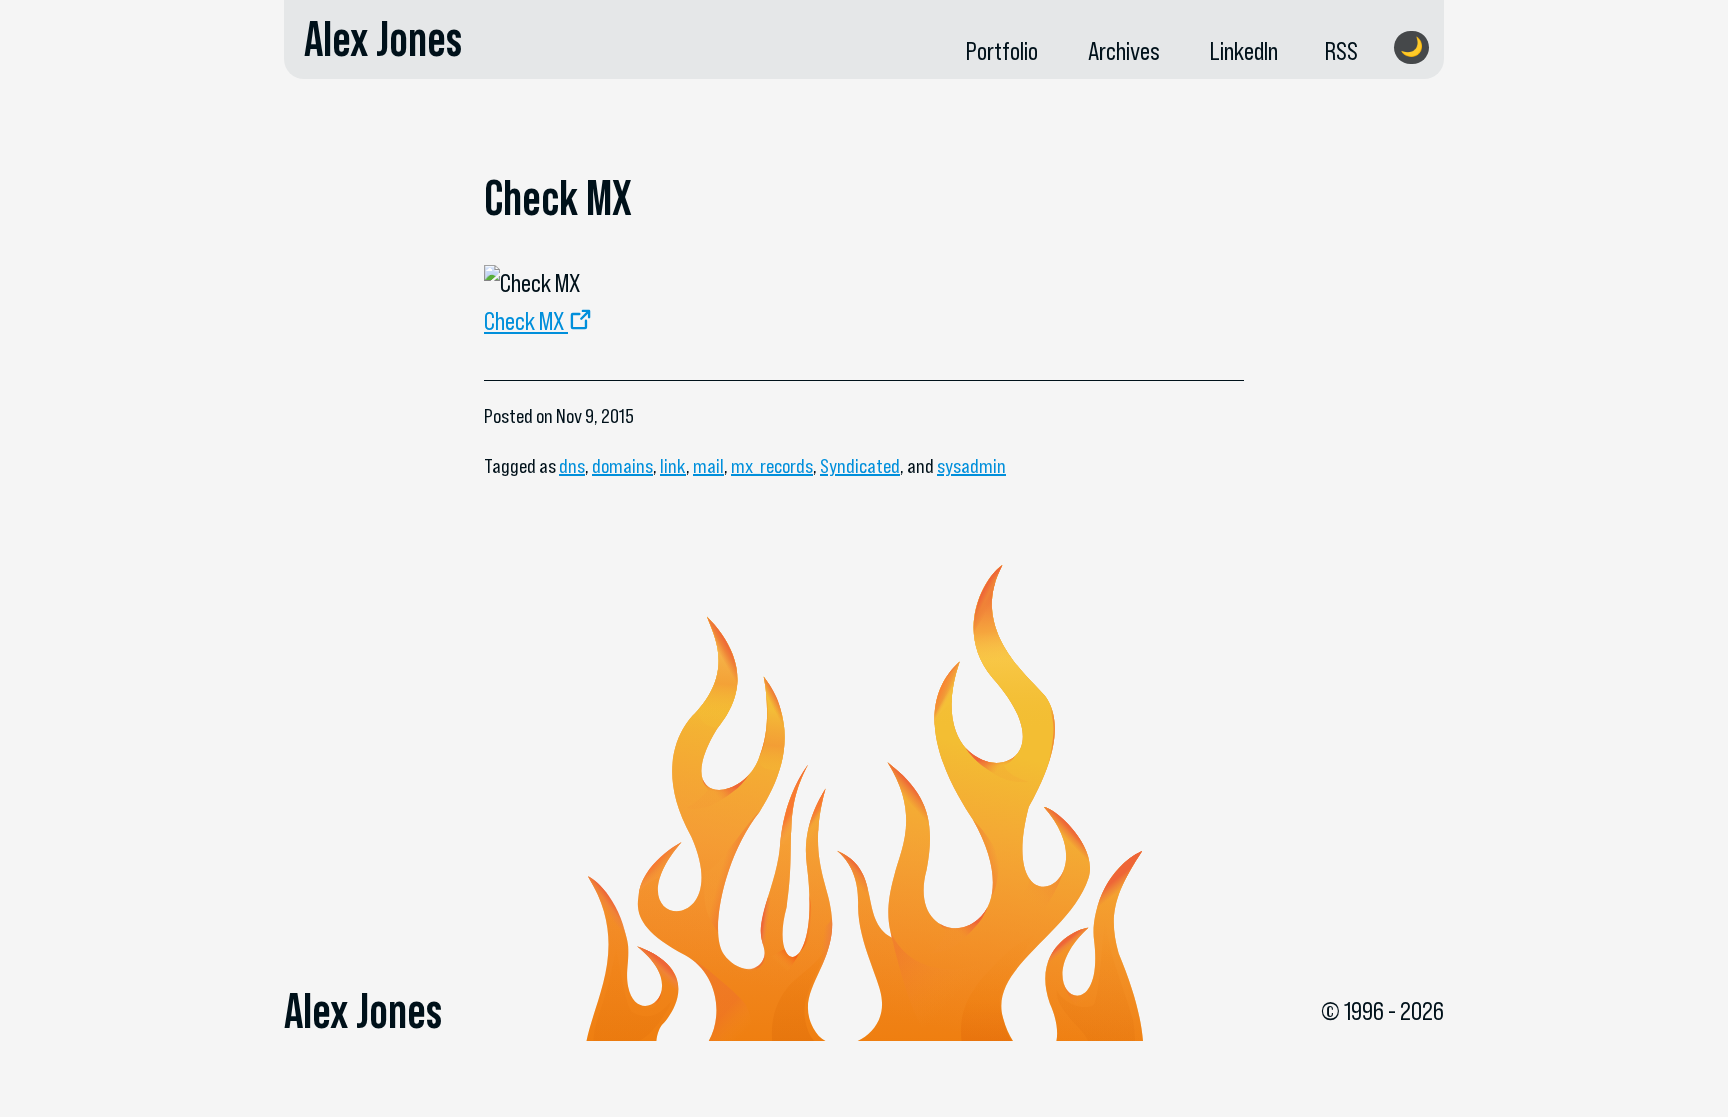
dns (572, 466)
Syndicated (860, 466)
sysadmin (971, 466)
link (673, 466)
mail (708, 466)
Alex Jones (383, 39)
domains (622, 466)
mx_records (772, 466)
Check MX (524, 321)
